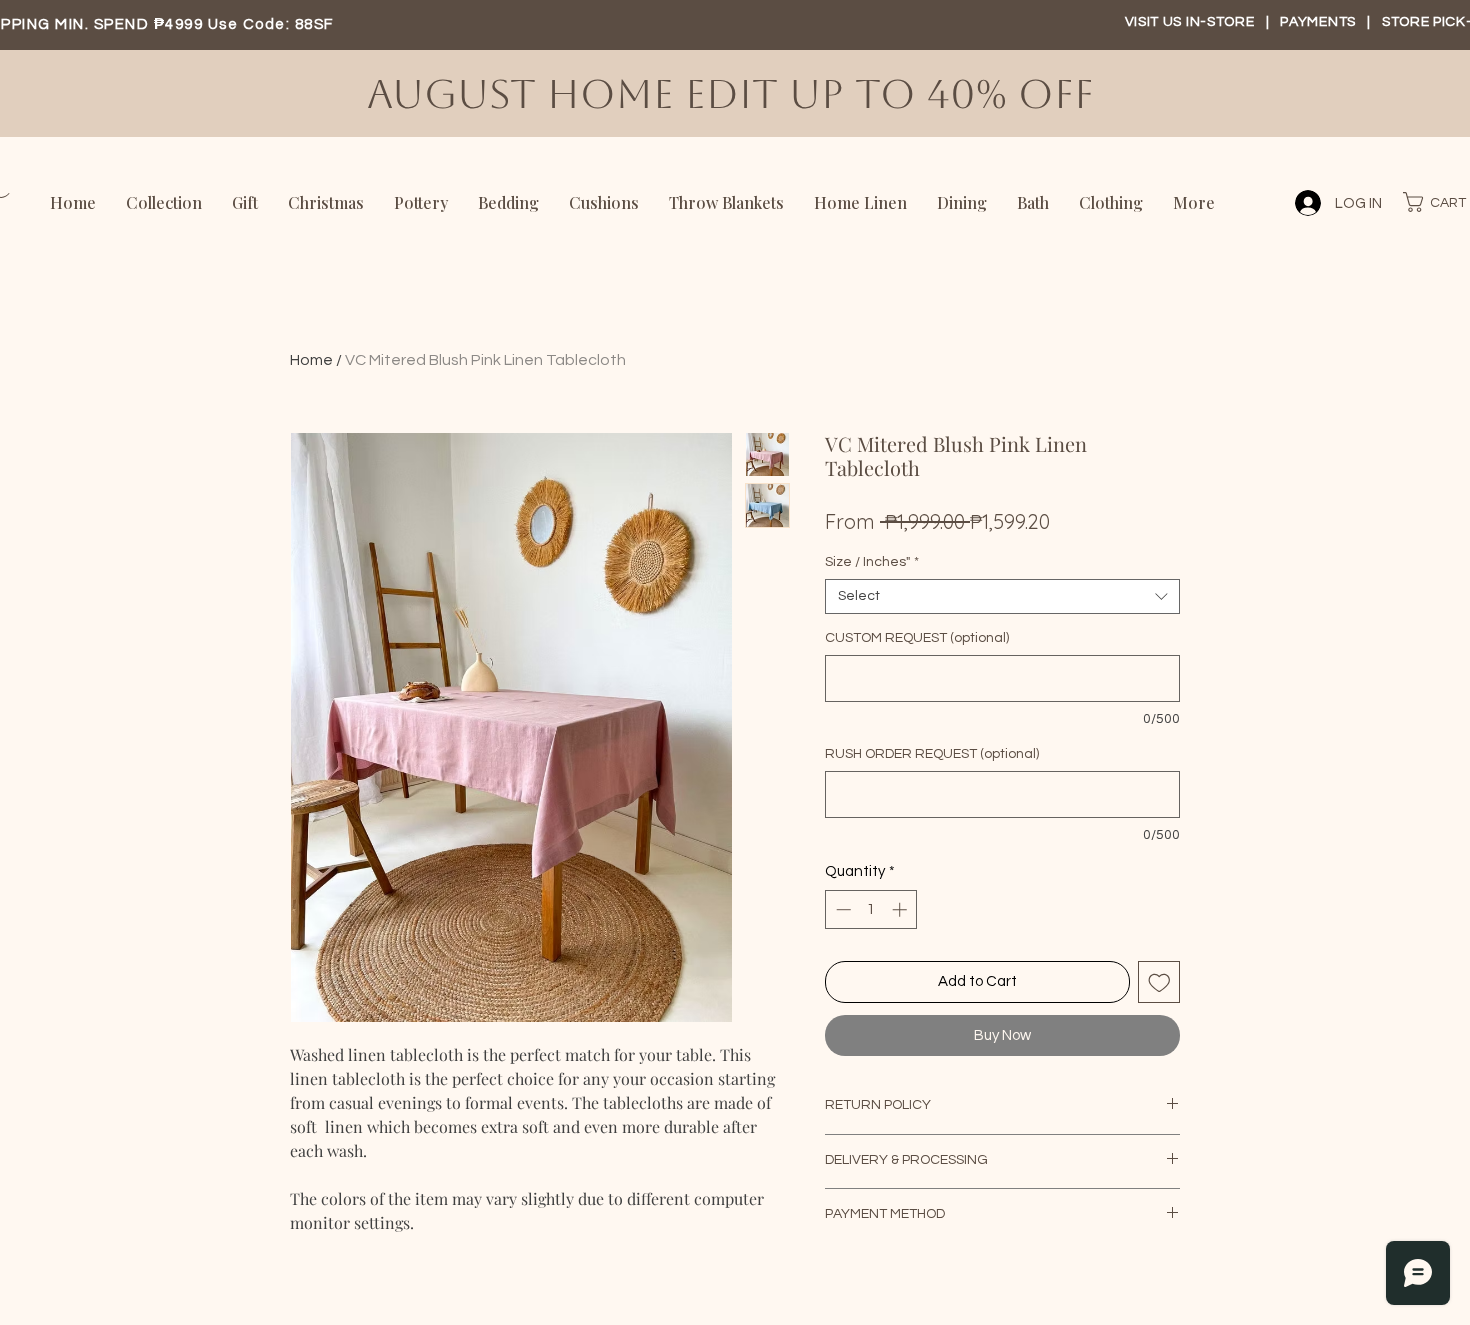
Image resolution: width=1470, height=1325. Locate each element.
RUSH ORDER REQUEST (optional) (932, 754)
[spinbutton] (871, 909)
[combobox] (1002, 596)
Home (311, 360)
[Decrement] (841, 909)
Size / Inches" (872, 562)
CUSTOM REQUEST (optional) (917, 638)
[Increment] (901, 909)
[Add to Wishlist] (1159, 982)
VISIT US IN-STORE (1190, 22)
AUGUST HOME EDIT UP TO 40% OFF (736, 94)
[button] (1431, 202)
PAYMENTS (1319, 22)
